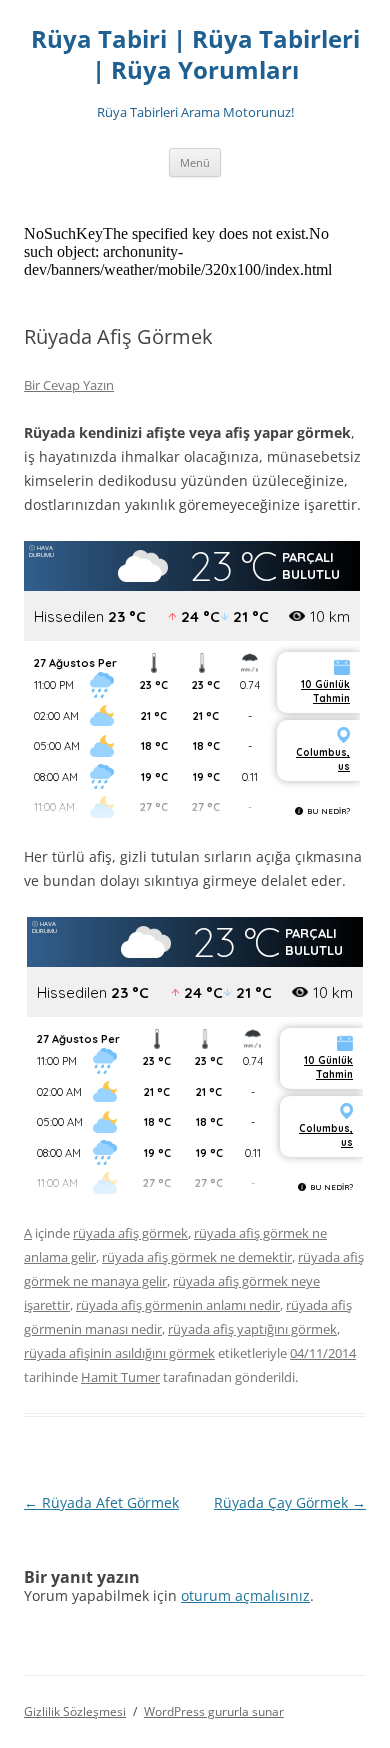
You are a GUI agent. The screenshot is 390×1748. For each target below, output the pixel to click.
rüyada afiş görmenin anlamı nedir (178, 1305)
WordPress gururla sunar (214, 1711)
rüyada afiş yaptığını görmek (252, 1329)
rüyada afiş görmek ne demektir (197, 1257)
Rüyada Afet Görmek (101, 1502)
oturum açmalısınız (245, 1595)
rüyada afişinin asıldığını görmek (119, 1353)
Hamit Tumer (120, 1377)
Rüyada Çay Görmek (290, 1502)
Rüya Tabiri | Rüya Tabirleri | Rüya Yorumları (195, 55)
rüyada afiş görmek (130, 1233)
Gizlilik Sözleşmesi (75, 1711)
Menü (195, 162)
